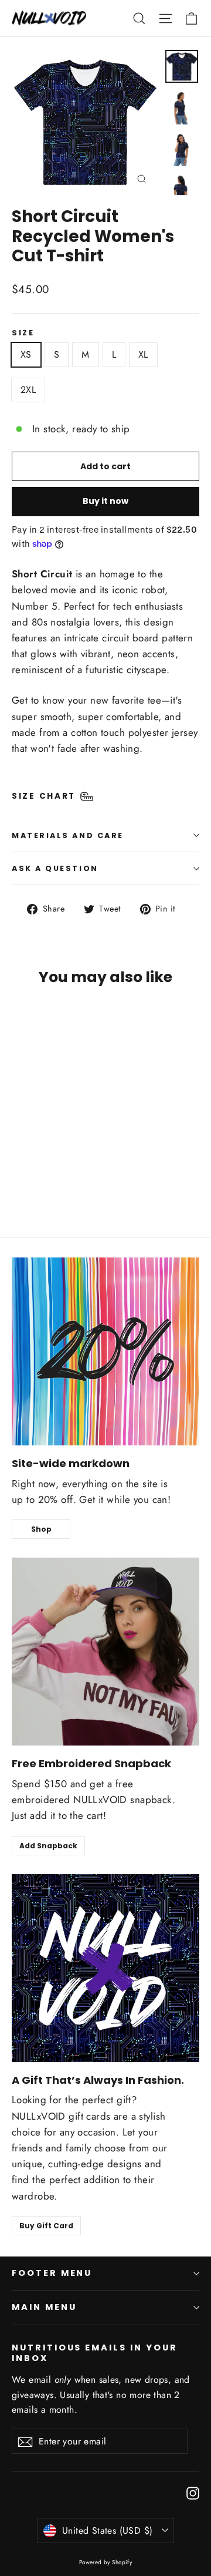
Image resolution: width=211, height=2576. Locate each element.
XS (26, 354)
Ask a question (55, 868)
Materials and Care (68, 835)
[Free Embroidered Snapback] (105, 1652)
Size (23, 333)
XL (143, 354)
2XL (28, 390)
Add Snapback (48, 1846)
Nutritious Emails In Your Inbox (95, 2353)
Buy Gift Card (46, 2226)
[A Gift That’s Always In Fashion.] (105, 1968)
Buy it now (105, 501)
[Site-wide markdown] (105, 1351)
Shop (41, 1529)
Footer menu (52, 2273)
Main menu (44, 2307)
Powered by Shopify (106, 2562)
